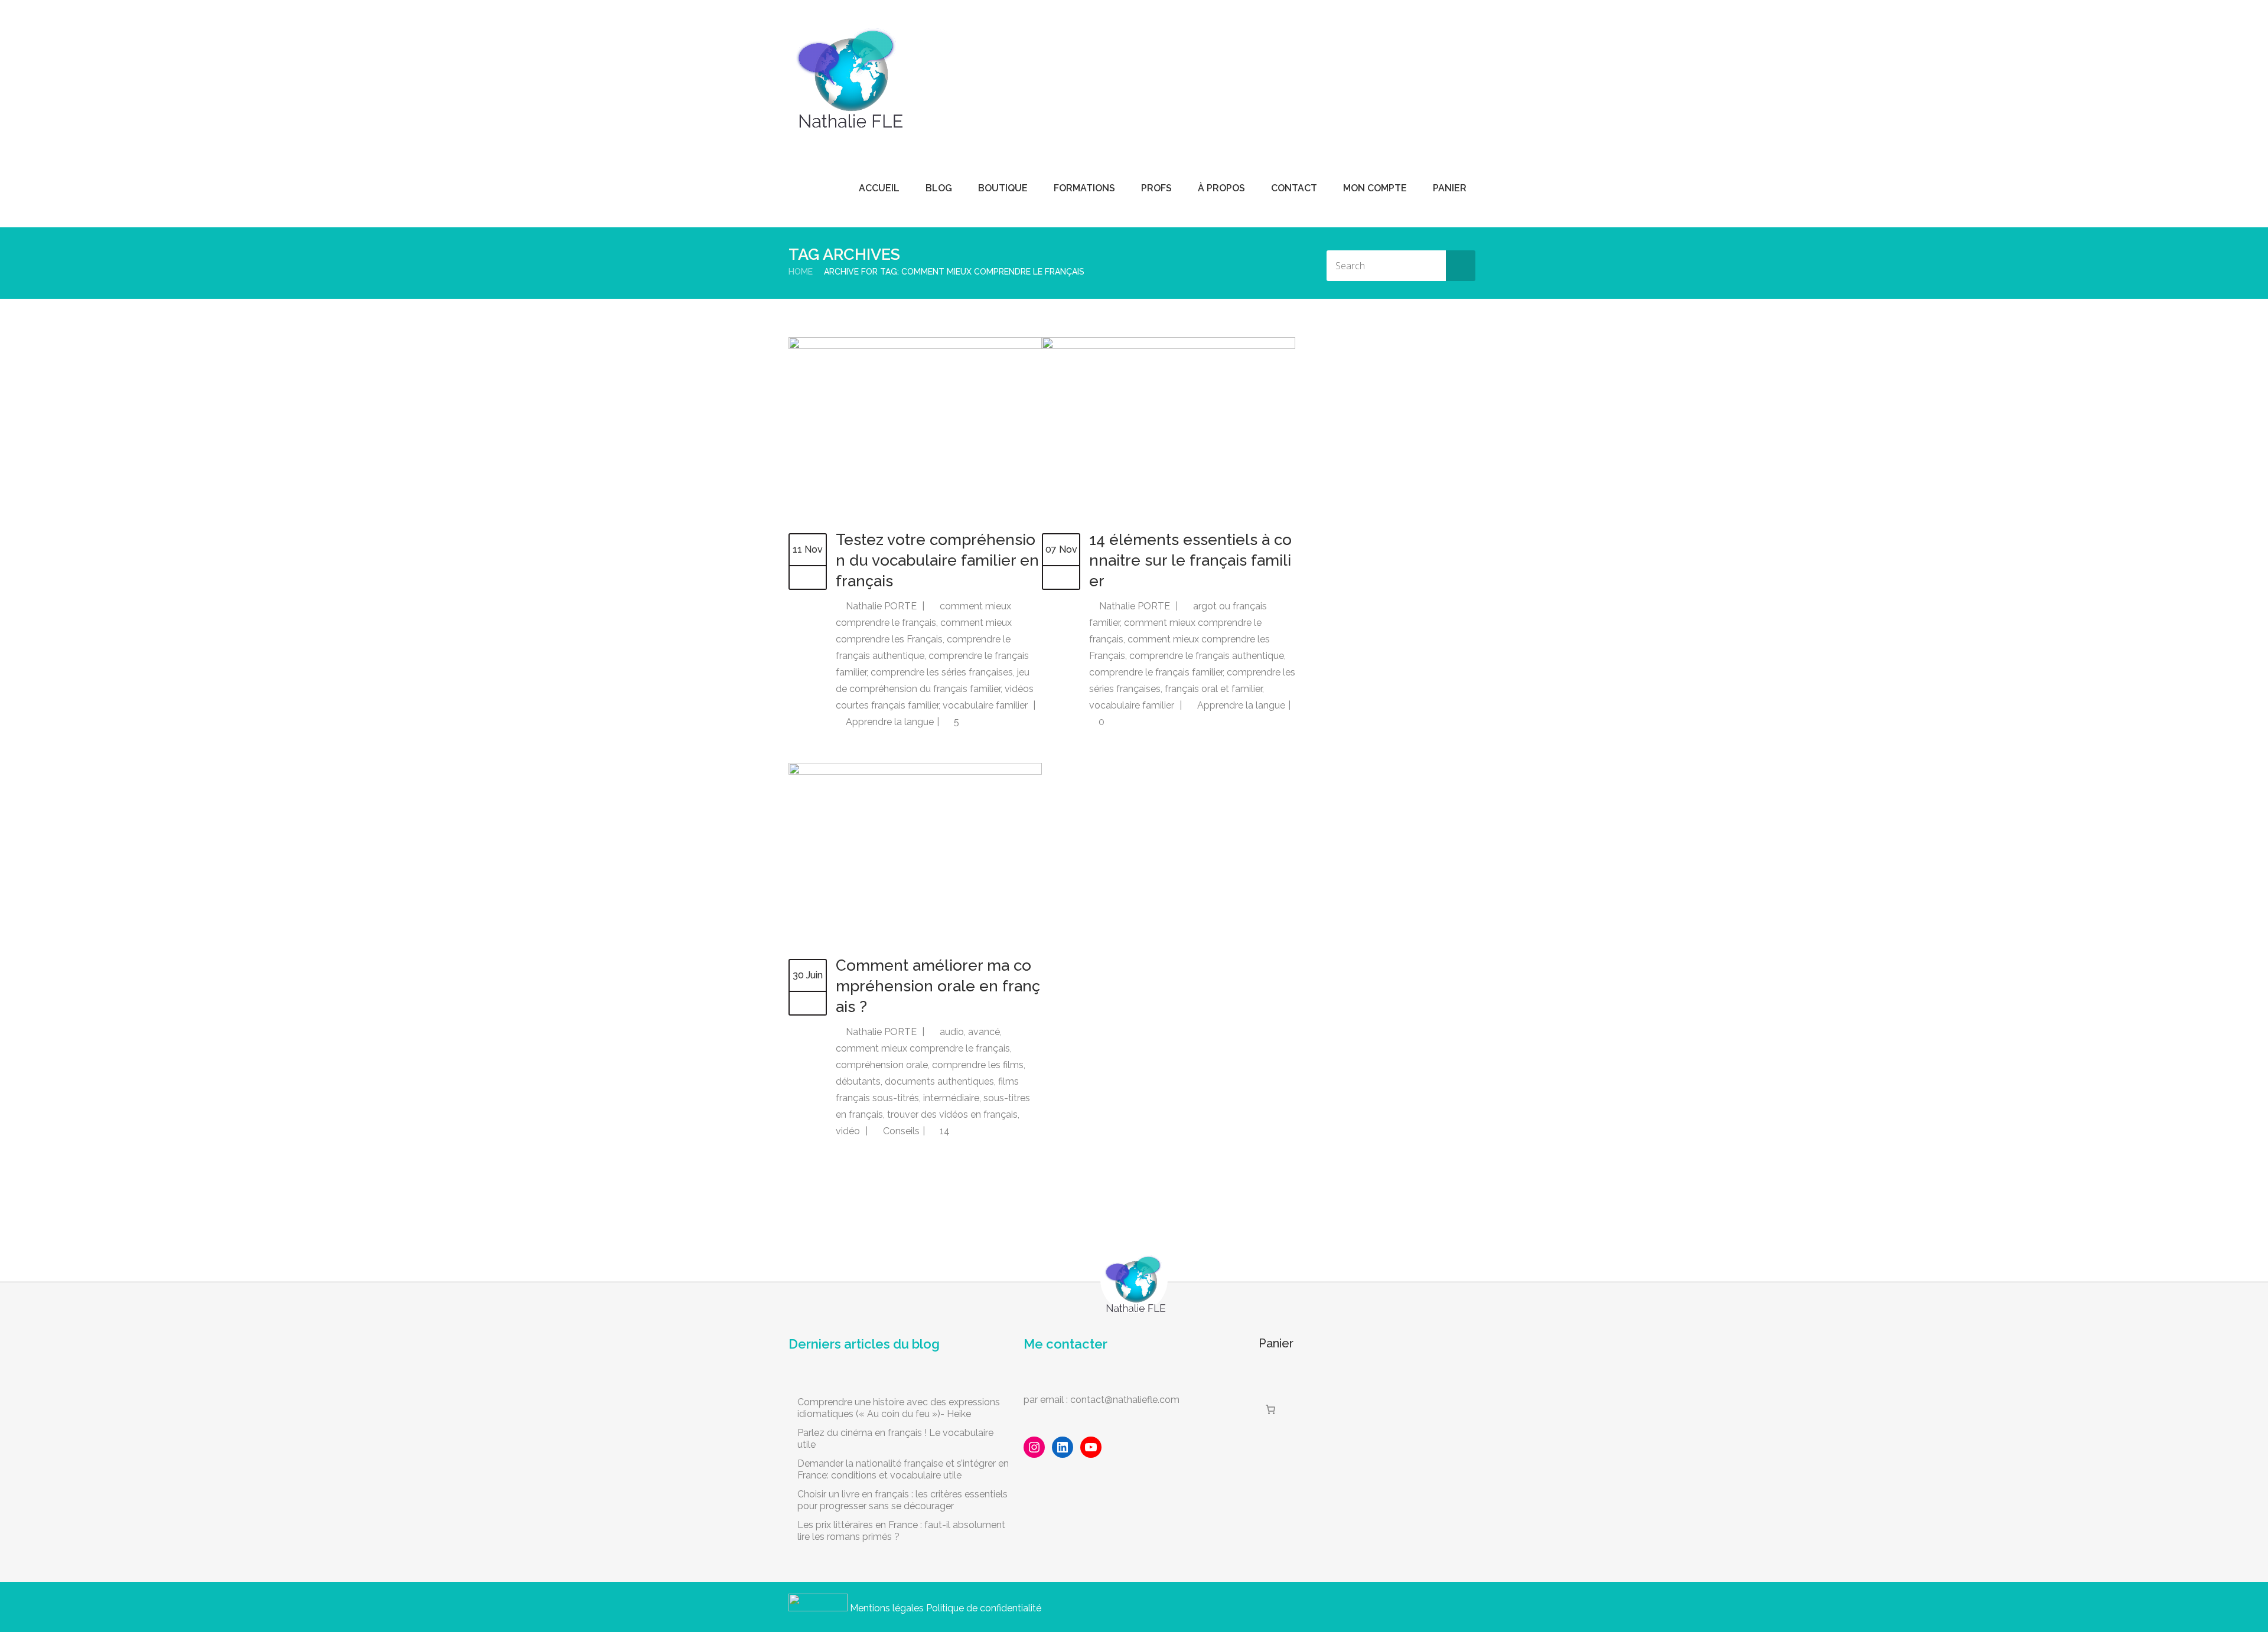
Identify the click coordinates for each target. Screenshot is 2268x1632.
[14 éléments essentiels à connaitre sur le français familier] (1169, 346)
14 (944, 1131)
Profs (1156, 188)
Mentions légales (887, 1608)
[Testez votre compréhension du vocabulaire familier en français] (915, 346)
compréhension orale (882, 1065)
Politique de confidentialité (984, 1608)
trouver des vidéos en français (952, 1114)
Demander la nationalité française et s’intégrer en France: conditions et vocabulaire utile (903, 1469)
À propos (1221, 188)
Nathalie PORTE (881, 606)
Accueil (879, 188)
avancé (984, 1032)
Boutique (1003, 188)
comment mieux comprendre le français (923, 1048)
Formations (1084, 188)
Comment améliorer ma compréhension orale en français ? (938, 986)
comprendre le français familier (1156, 672)
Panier (1450, 188)
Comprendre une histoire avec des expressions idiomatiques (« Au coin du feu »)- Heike (899, 1408)
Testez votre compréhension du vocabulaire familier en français (937, 560)
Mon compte (1375, 188)
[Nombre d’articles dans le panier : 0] (1270, 1409)
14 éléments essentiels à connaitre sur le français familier (1190, 560)
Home (801, 272)
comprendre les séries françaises (942, 672)
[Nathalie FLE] (848, 71)
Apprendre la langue (890, 722)
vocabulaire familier (985, 705)
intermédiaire (951, 1098)
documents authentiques (939, 1081)
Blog (939, 188)
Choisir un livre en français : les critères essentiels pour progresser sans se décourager (902, 1500)
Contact (1294, 188)
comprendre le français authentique (1207, 656)
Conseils (901, 1131)
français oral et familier (1213, 689)
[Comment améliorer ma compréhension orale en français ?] (915, 771)
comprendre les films (978, 1065)
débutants (858, 1081)
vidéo (848, 1131)
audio (952, 1032)
